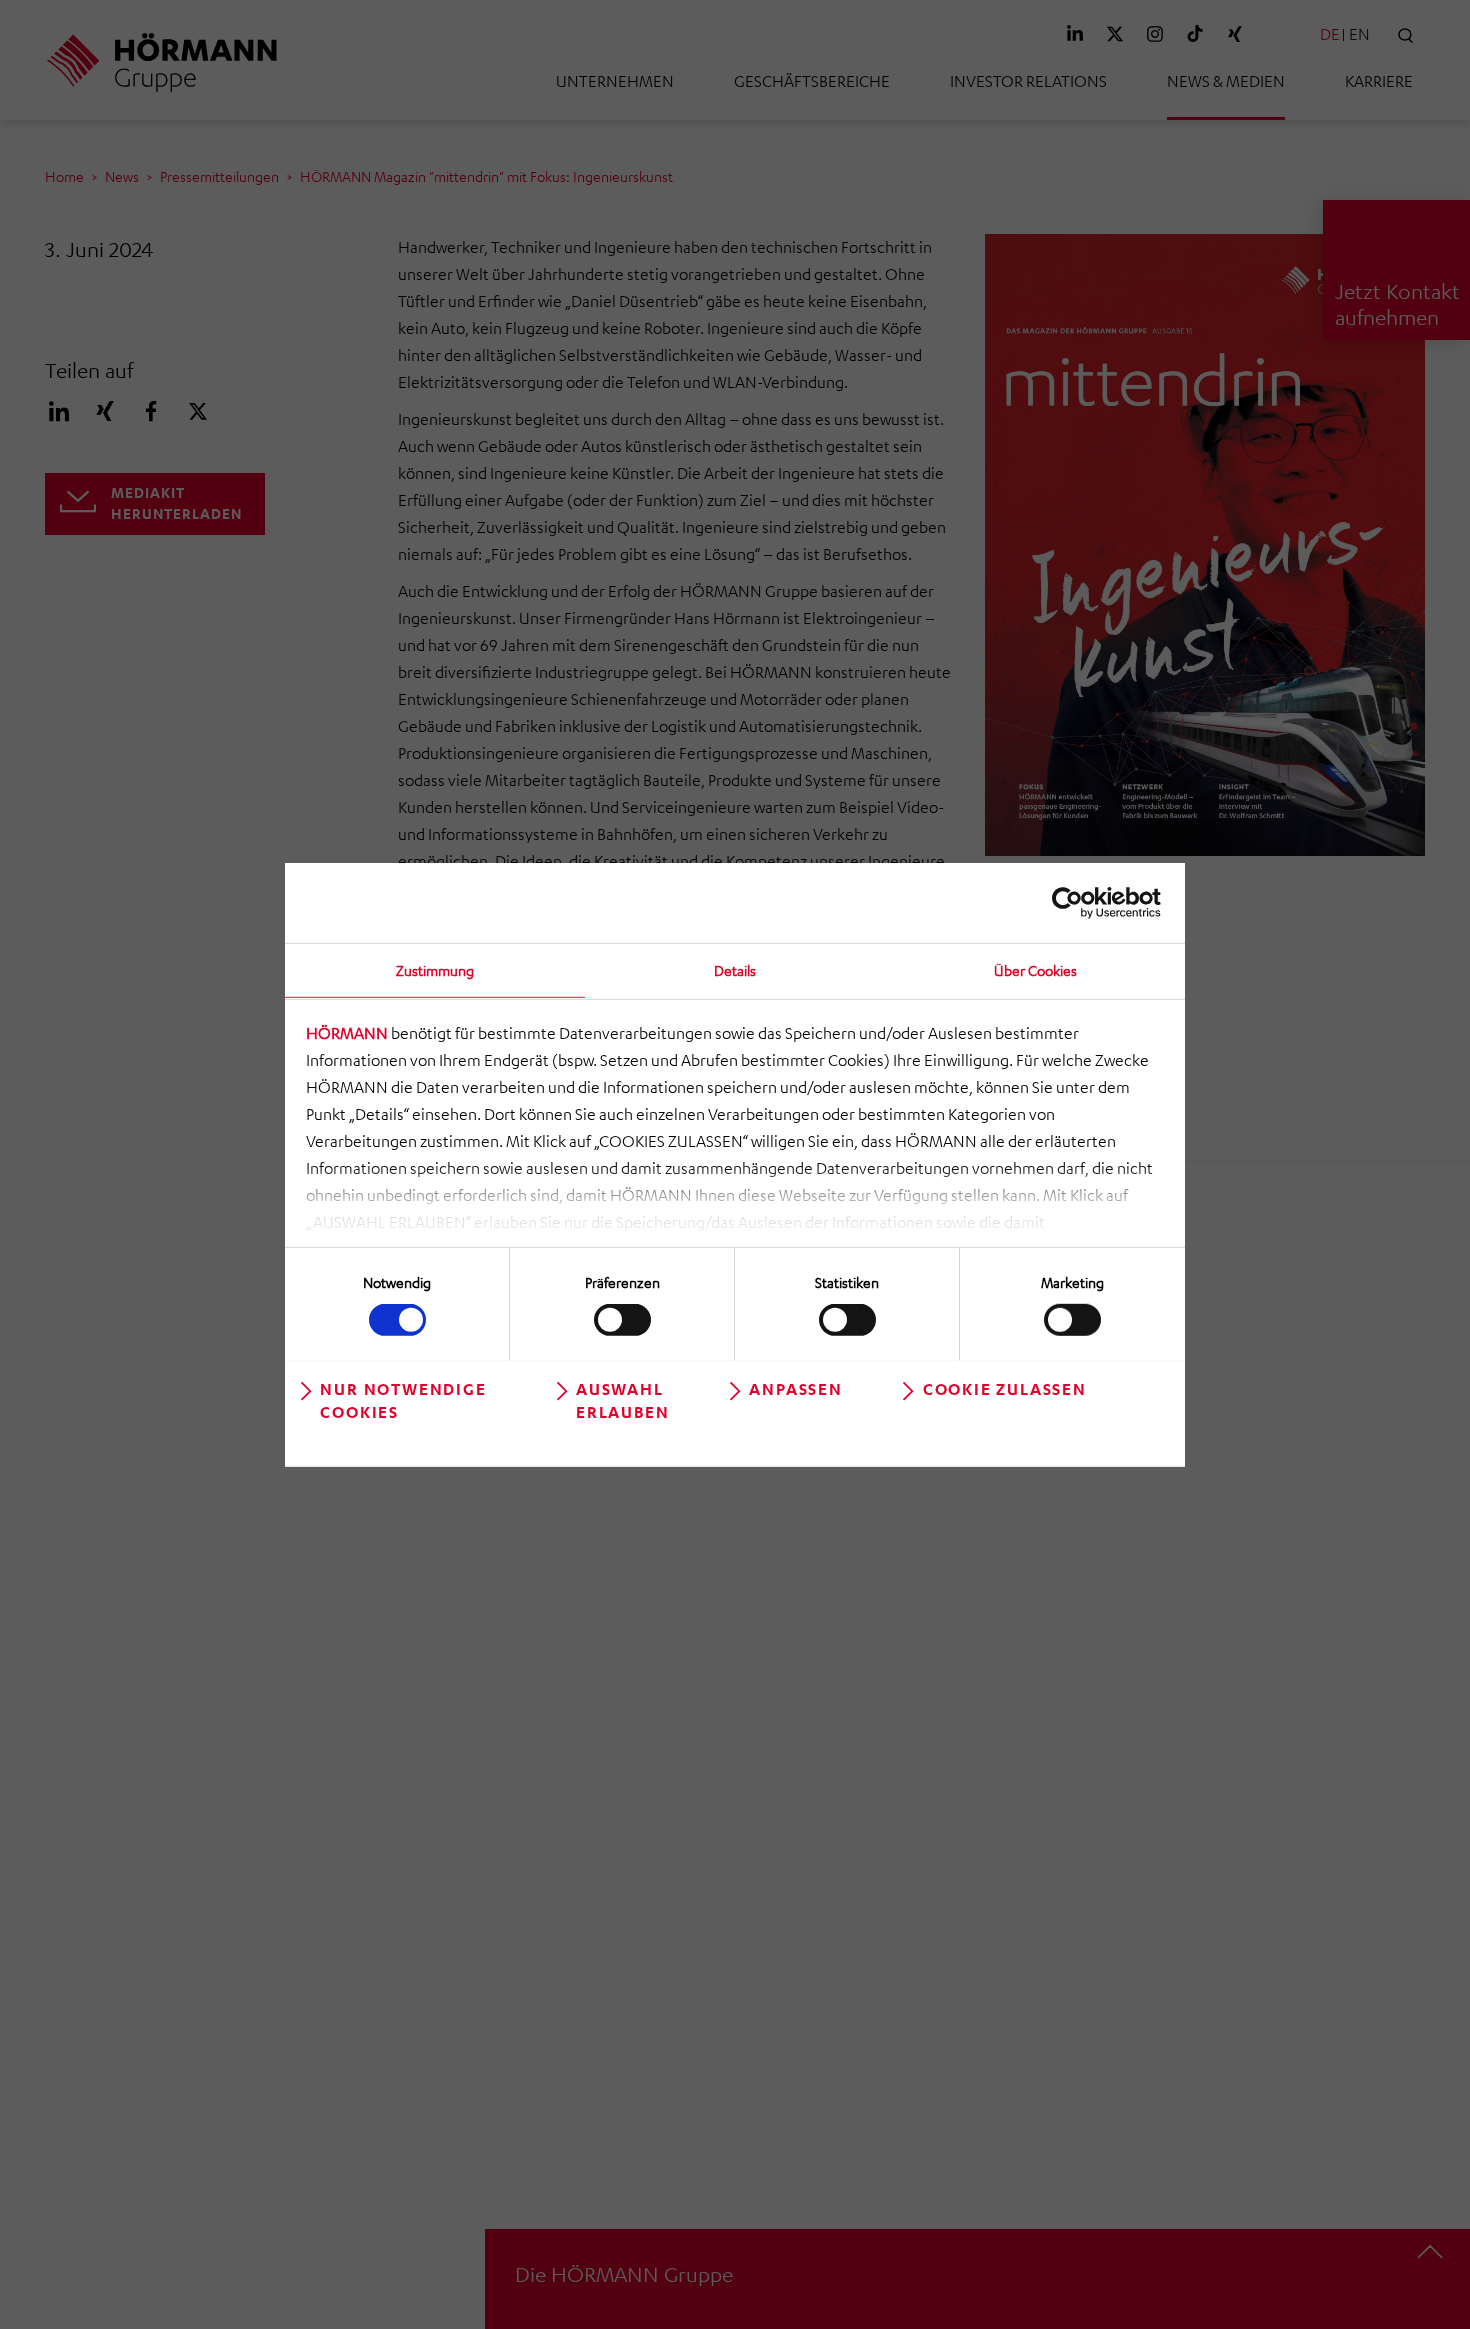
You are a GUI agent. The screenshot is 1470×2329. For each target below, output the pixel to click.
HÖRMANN (347, 1033)
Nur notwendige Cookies (403, 1399)
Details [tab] (735, 969)
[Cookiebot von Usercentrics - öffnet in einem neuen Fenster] (1073, 902)
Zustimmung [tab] (435, 969)
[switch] (622, 1320)
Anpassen (795, 1388)
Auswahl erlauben (622, 1399)
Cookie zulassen (1005, 1388)
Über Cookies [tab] (1035, 969)
